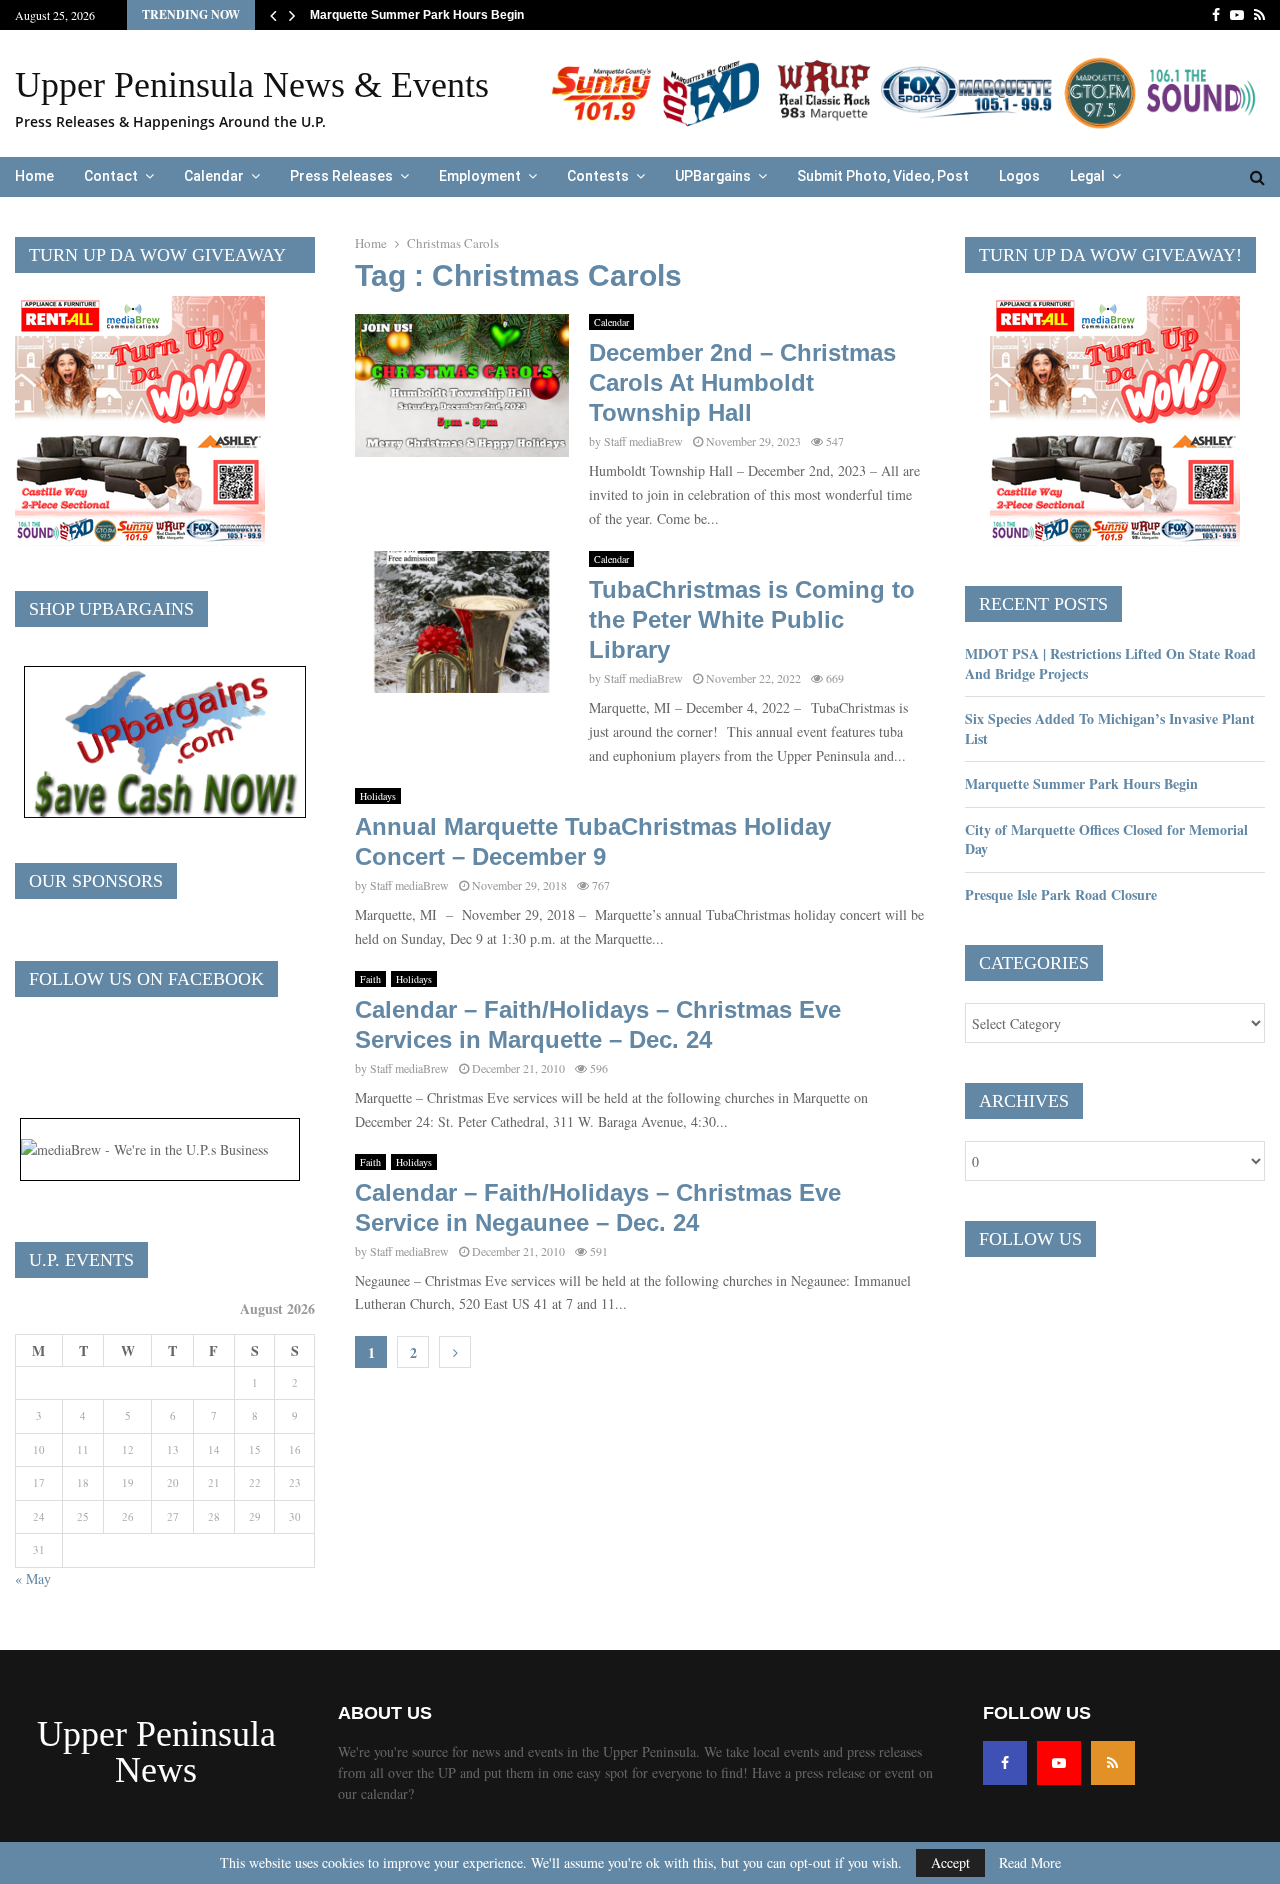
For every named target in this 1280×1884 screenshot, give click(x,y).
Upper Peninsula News (156, 1752)
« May (33, 1578)
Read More (1030, 1863)
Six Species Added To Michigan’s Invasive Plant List (1110, 728)
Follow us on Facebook (146, 979)
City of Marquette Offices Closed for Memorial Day (1106, 839)
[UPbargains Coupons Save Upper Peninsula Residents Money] (165, 812)
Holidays (378, 796)
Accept (950, 1862)
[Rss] (1113, 1763)
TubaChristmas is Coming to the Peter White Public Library (752, 619)
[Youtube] (1059, 1763)
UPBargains (713, 176)
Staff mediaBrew (643, 441)
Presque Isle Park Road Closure (1061, 894)
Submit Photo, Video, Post (883, 176)
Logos (1019, 176)
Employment (480, 176)
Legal (1087, 176)
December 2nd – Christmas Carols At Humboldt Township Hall (742, 382)
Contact (111, 176)
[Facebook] (1005, 1763)
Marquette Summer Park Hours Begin (417, 15)
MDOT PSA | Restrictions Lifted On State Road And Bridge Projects (1110, 663)
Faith (370, 979)
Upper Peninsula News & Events (252, 85)
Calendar (214, 176)
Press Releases (341, 176)
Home (34, 176)
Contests (598, 176)
